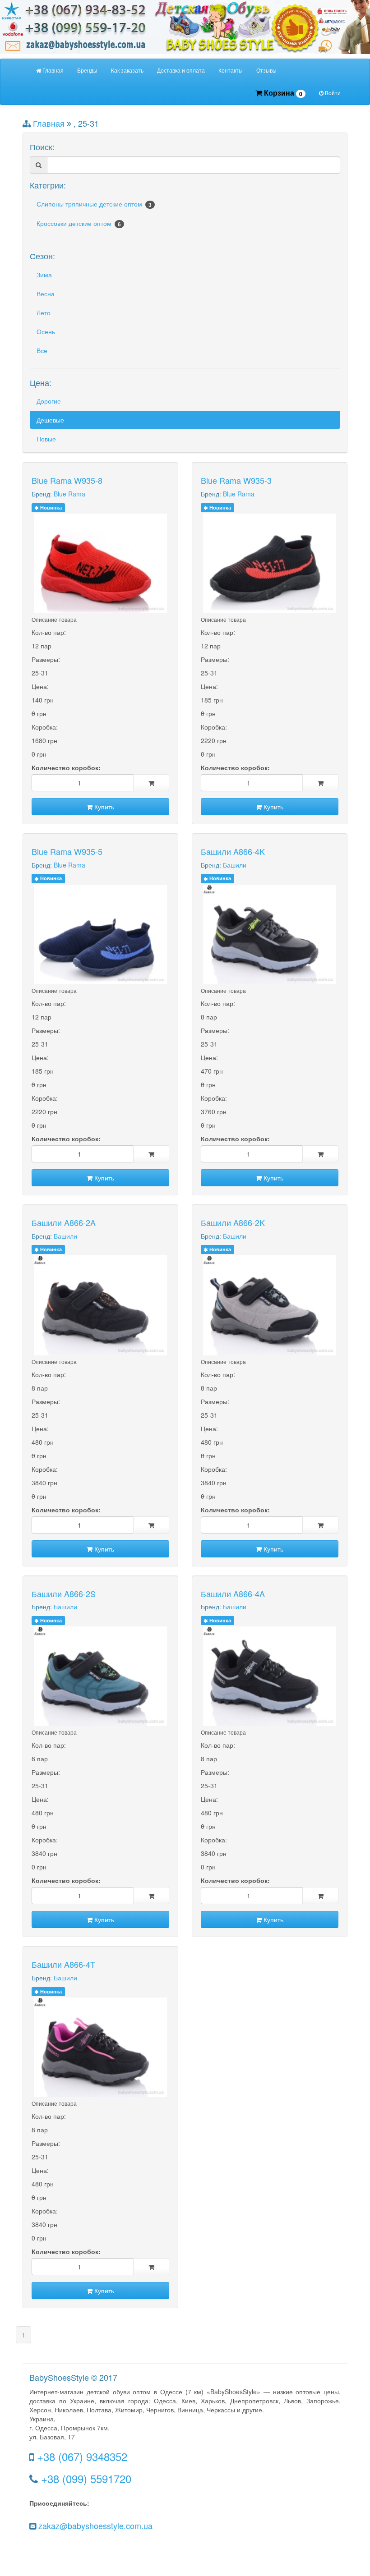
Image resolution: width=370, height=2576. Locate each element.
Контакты (231, 70)
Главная (52, 70)
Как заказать (127, 70)
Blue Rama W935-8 (67, 480)
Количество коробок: (66, 767)
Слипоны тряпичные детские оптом (94, 204)
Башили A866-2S (64, 1593)
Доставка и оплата (181, 70)
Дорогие (49, 401)
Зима (44, 275)
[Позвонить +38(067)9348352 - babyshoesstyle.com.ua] (185, 26)
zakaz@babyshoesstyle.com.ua (95, 2525)
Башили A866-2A (64, 1222)
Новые (46, 439)
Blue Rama (69, 494)
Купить (103, 807)
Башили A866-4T (63, 1964)
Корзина (282, 93)
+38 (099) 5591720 (86, 2478)
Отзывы (266, 70)
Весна (46, 294)
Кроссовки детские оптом (79, 223)
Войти (332, 93)
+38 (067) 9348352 (82, 2456)
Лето (44, 312)
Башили (235, 865)
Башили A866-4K (233, 851)
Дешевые (50, 420)
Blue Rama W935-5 (67, 851)
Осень (46, 331)
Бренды (87, 70)
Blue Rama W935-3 (236, 480)
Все (42, 350)
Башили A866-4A (233, 1593)
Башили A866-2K (233, 1222)
